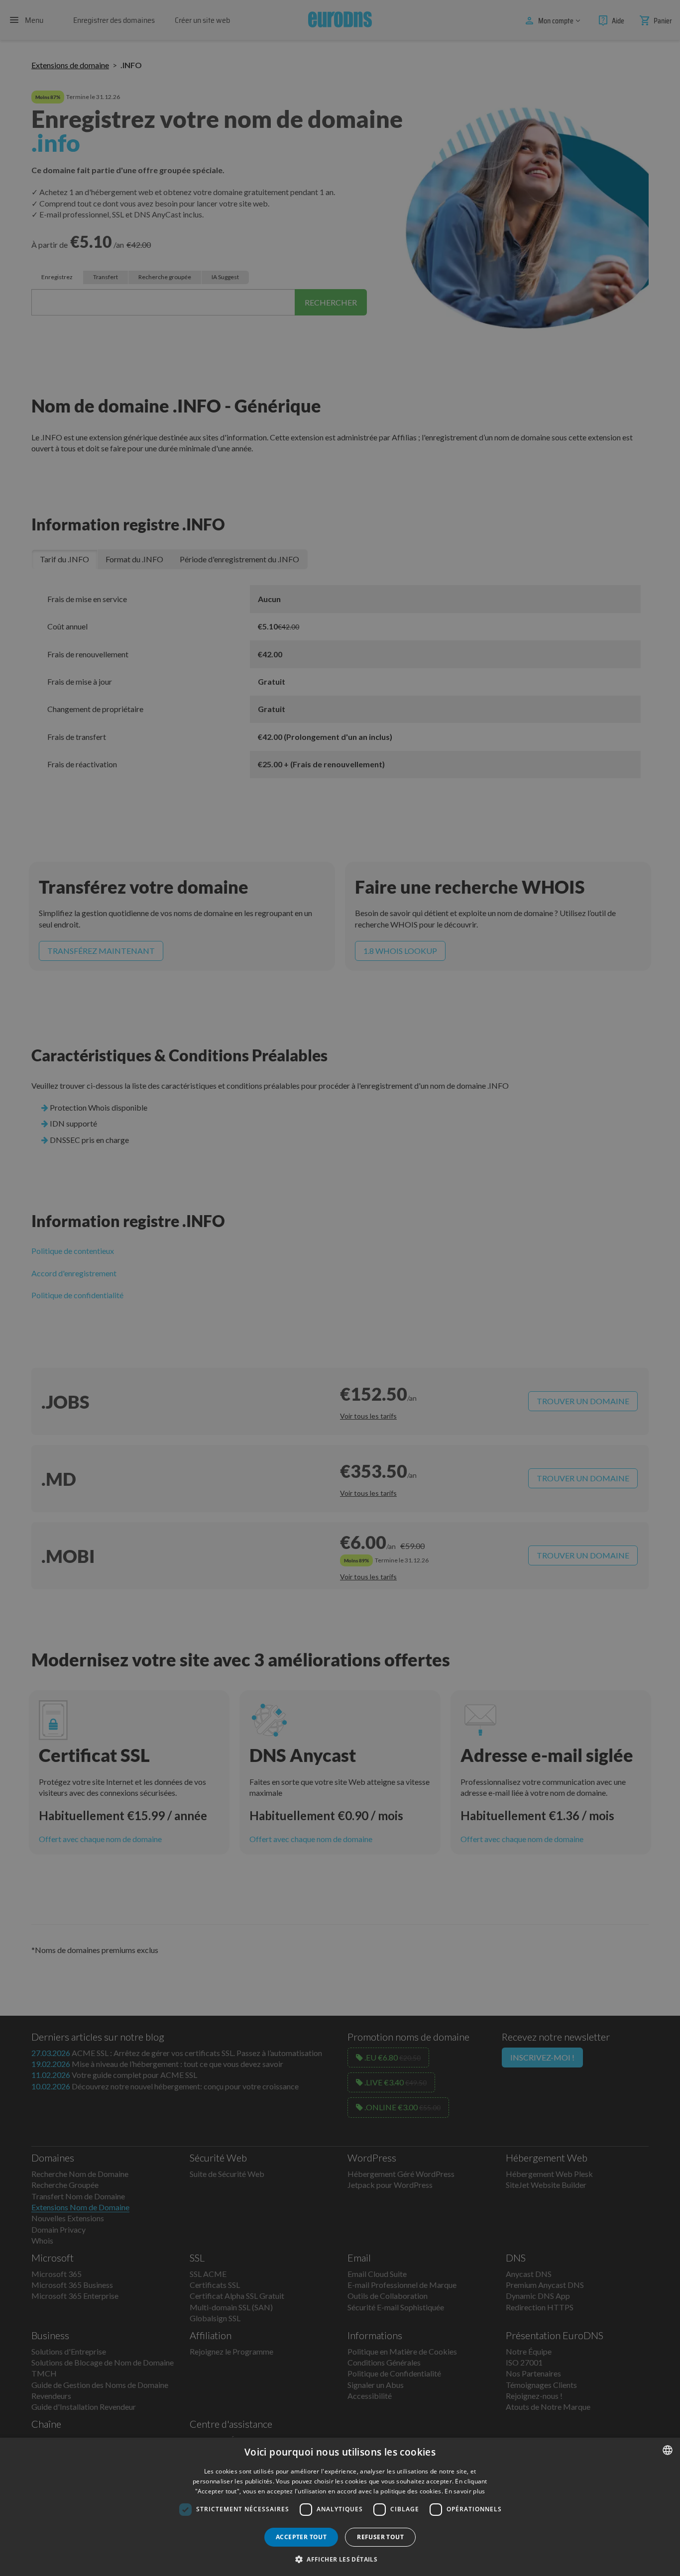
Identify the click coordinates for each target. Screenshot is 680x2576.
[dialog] (340, 2507)
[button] (340, 2559)
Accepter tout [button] (301, 2537)
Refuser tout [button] (380, 2537)
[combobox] (668, 2450)
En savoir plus (465, 2491)
